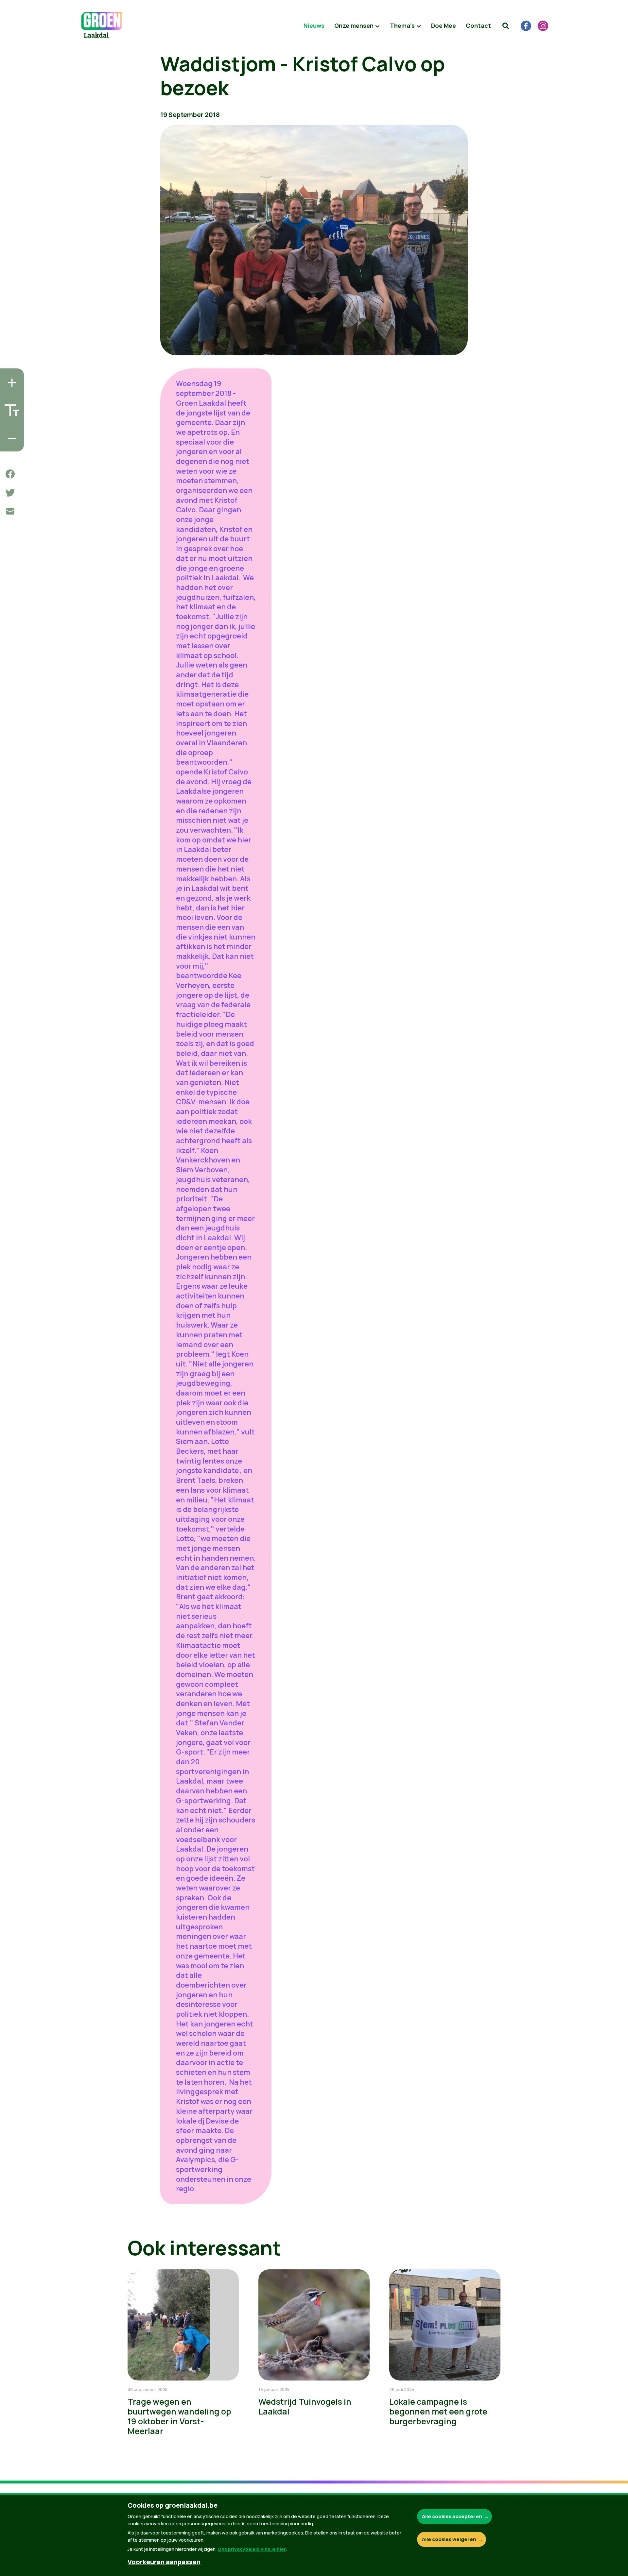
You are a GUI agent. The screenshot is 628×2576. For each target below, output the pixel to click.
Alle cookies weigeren (449, 2539)
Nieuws (314, 25)
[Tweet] (10, 493)
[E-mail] (10, 511)
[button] (506, 26)
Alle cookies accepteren (452, 2516)
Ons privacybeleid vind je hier (252, 2549)
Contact (478, 25)
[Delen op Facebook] (10, 474)
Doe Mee (444, 25)
